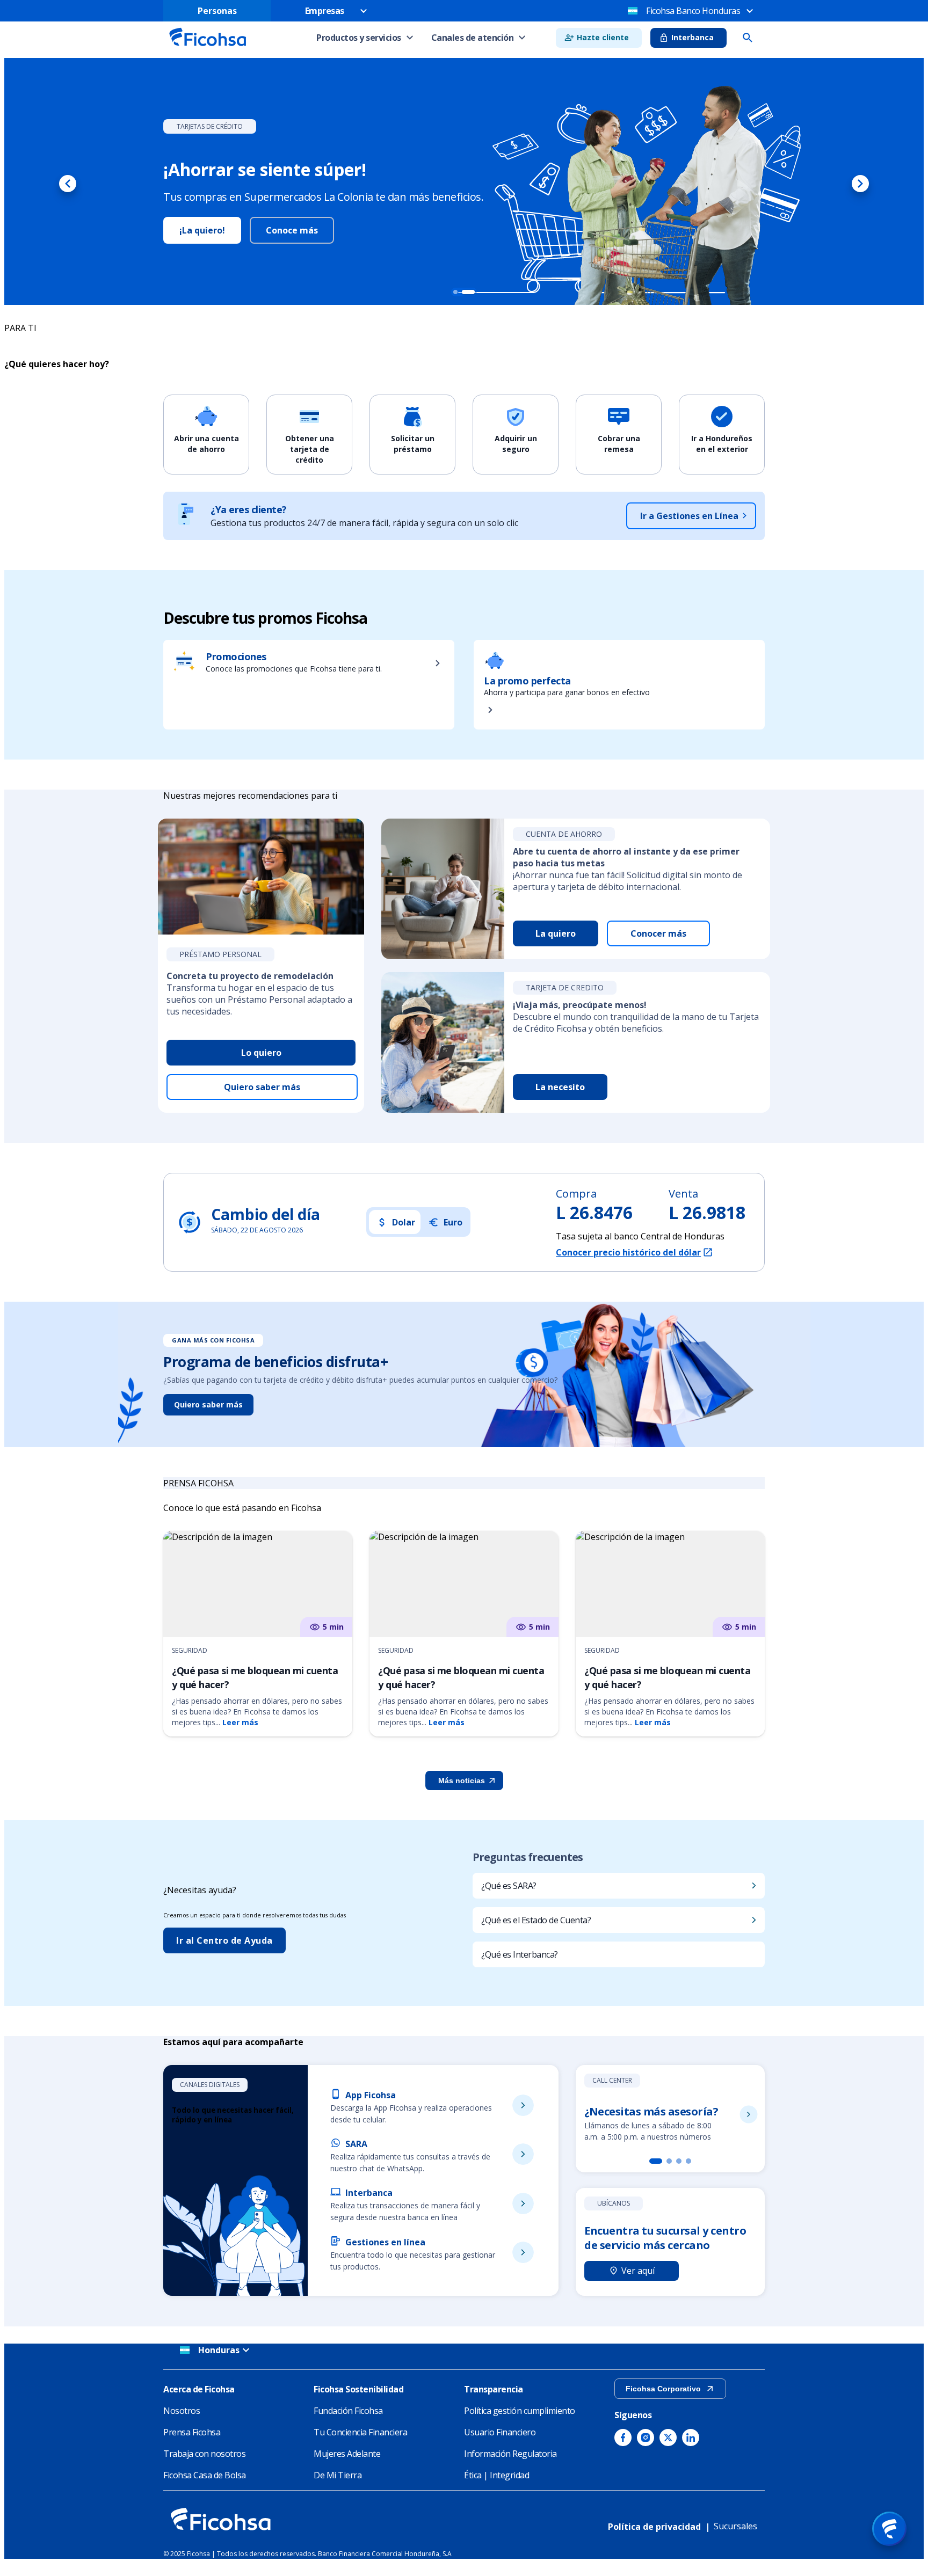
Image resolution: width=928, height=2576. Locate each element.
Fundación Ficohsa (348, 2411)
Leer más (240, 1722)
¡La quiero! (219, 230)
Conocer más (658, 933)
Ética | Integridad (496, 2475)
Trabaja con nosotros (204, 2454)
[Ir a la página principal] (207, 49)
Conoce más (309, 230)
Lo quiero (261, 1053)
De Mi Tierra (338, 2475)
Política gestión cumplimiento (520, 2411)
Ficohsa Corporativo (663, 2389)
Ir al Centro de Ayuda (224, 1940)
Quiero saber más (262, 1087)
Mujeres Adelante (347, 2454)
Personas (217, 11)
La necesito (560, 1087)
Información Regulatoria (510, 2454)
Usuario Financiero (500, 2432)
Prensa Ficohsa (192, 2432)
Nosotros (182, 2411)
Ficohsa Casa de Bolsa (205, 2475)
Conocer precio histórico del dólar (628, 1252)
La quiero (556, 933)
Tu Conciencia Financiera (360, 2432)
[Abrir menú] (889, 2529)
